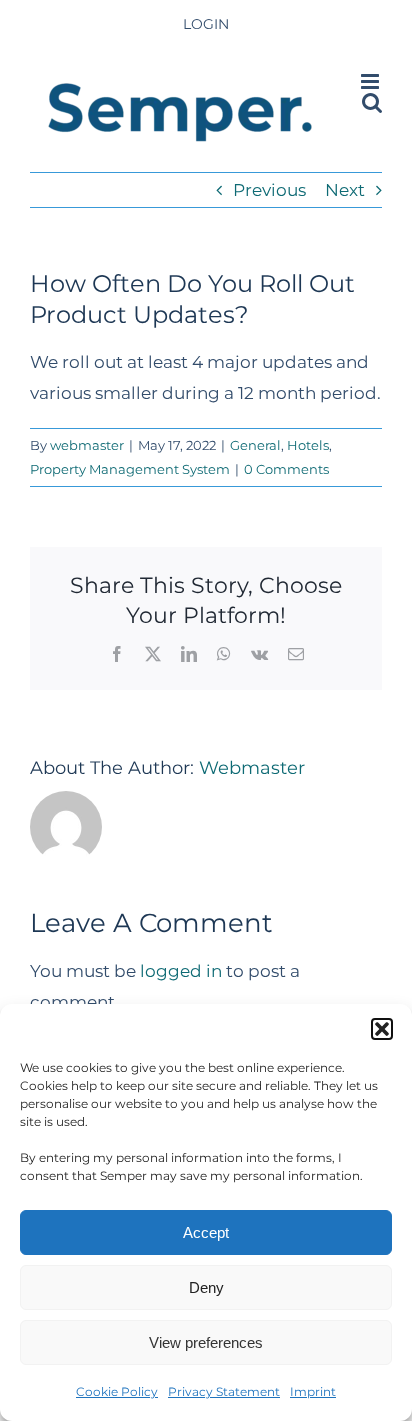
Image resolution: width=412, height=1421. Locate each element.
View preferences (206, 1342)
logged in (181, 971)
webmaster (87, 445)
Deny (206, 1287)
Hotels (308, 445)
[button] (382, 1029)
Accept (206, 1232)
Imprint (313, 1391)
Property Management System (130, 469)
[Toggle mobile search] (372, 102)
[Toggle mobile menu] (371, 81)
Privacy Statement (224, 1391)
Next (345, 190)
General (255, 445)
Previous (269, 190)
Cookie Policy (117, 1391)
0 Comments (286, 469)
